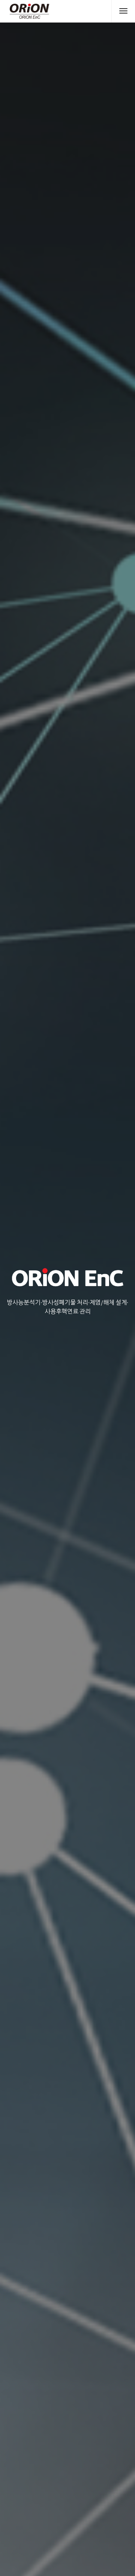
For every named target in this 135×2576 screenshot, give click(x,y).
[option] (67, 1288)
